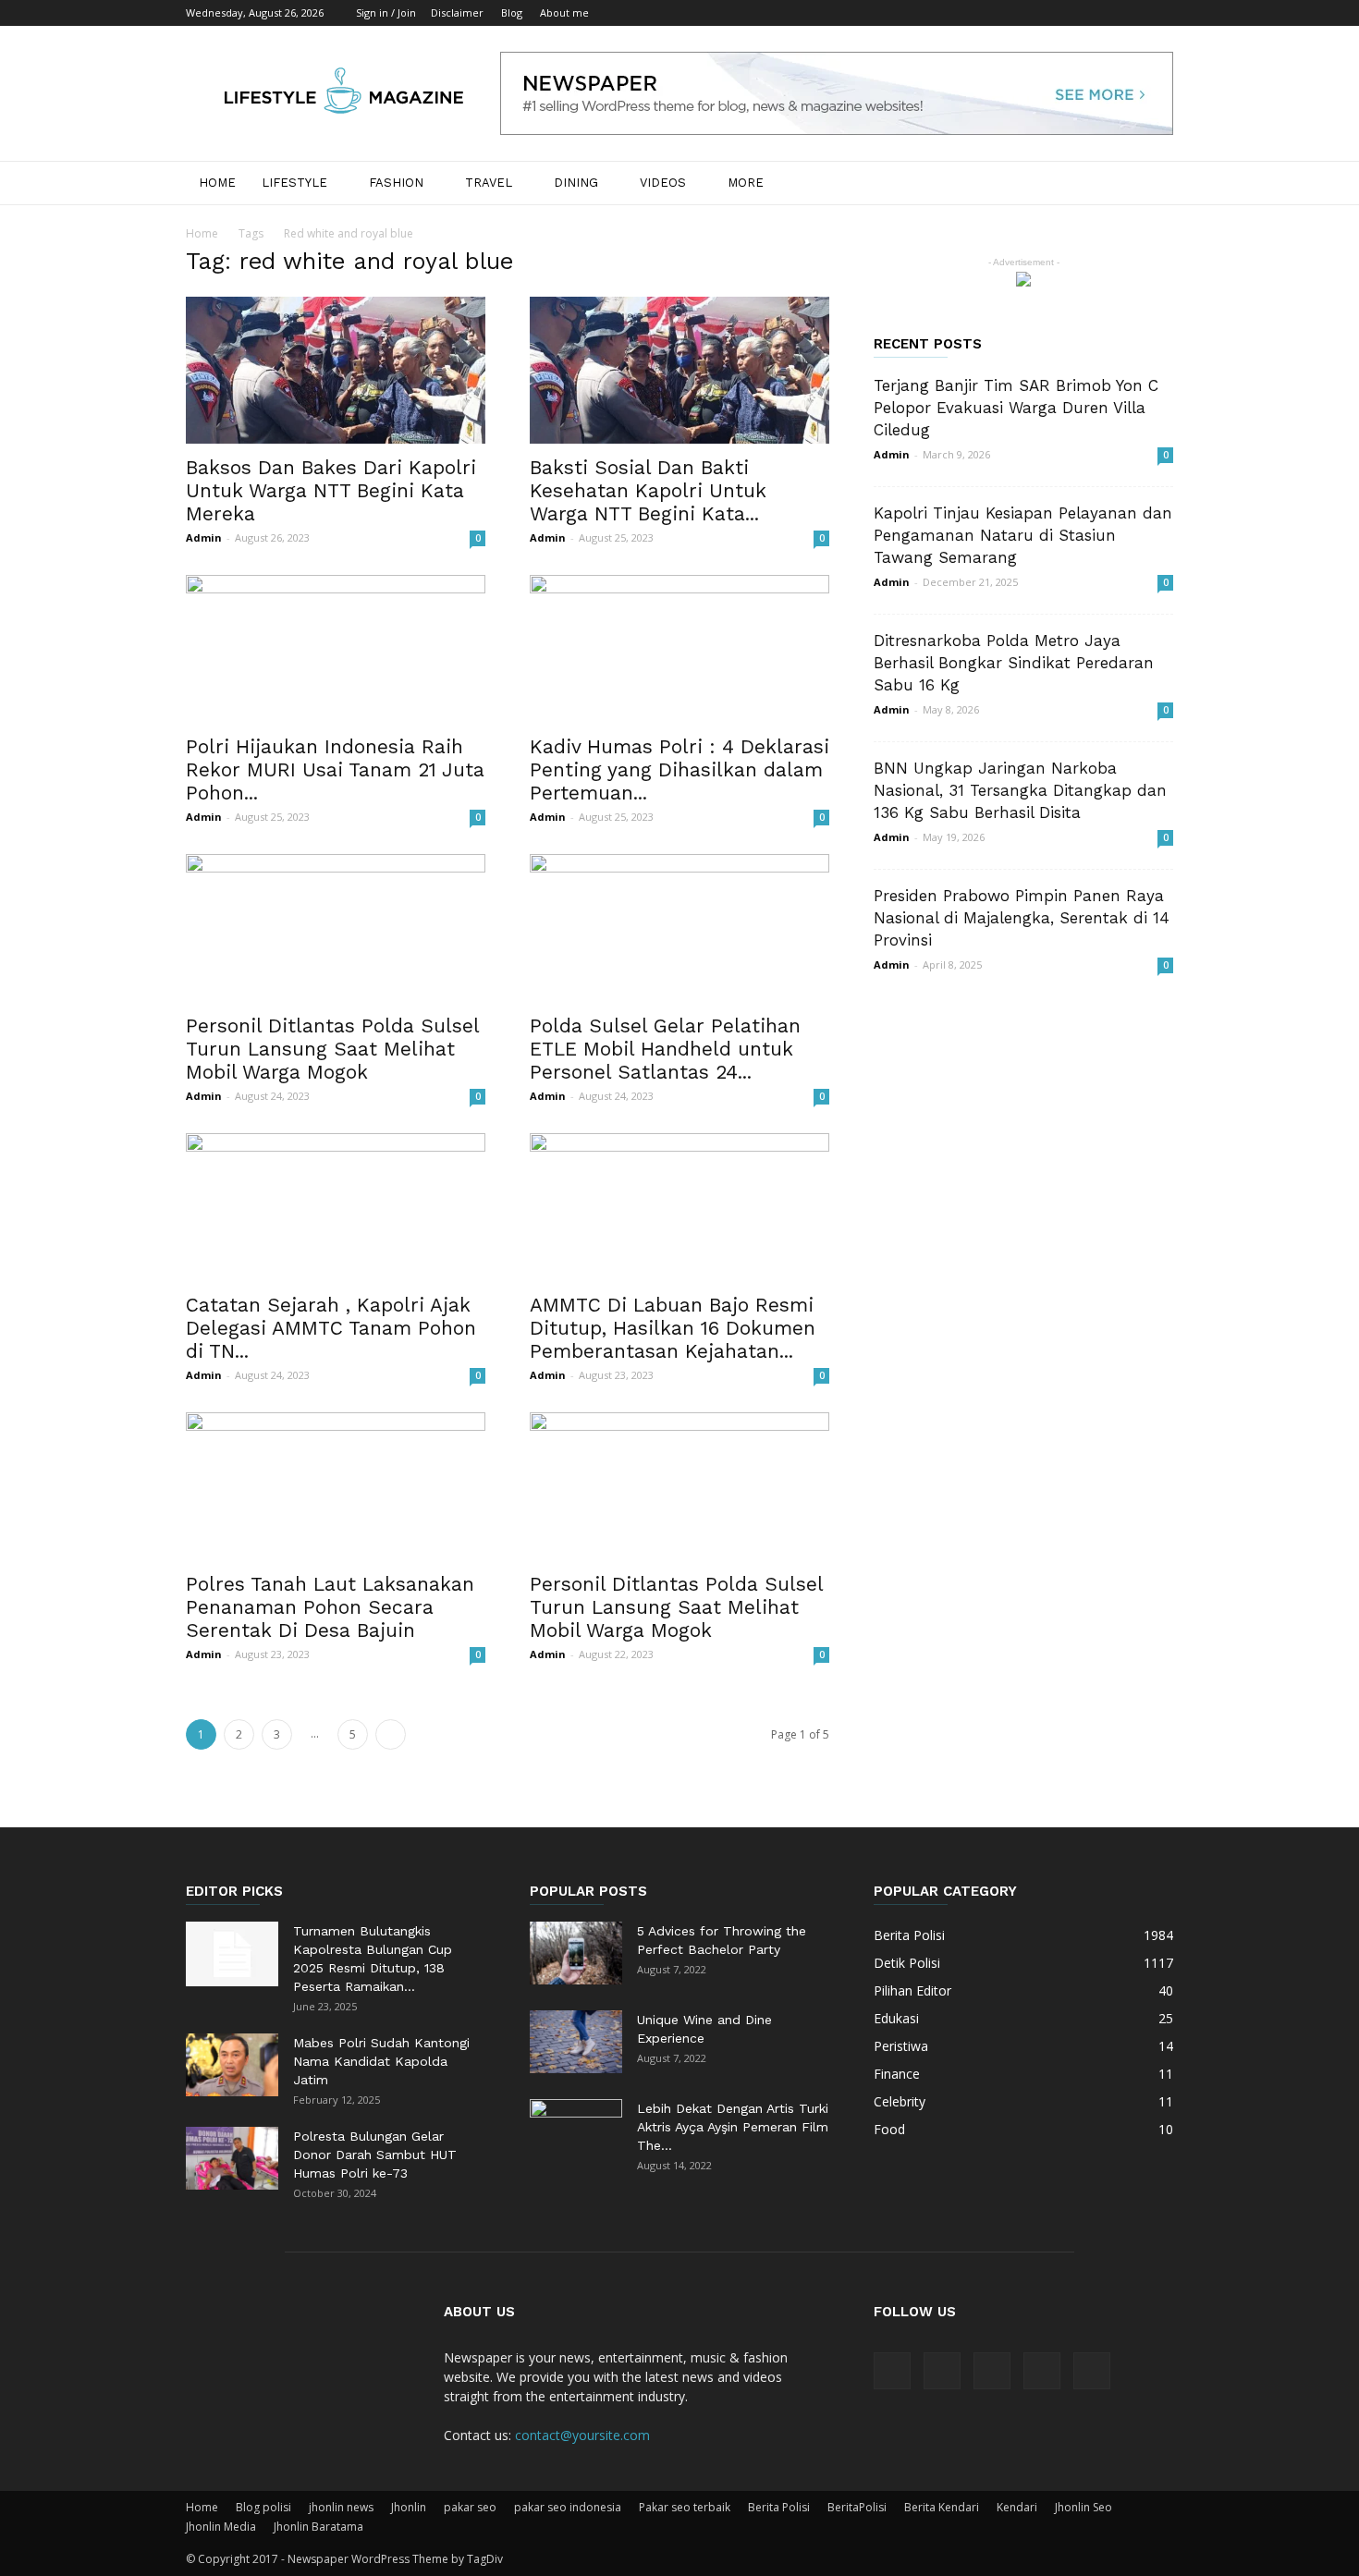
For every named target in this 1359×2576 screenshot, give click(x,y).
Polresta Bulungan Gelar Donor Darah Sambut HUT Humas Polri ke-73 (375, 2155)
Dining (576, 183)
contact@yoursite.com (582, 2435)
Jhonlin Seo (1084, 2507)
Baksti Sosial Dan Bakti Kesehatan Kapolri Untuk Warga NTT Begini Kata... (648, 490)
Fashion (396, 183)
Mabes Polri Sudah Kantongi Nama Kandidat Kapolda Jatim (381, 2061)
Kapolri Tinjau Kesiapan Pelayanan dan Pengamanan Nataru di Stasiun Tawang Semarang (1023, 535)
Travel (489, 183)
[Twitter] (1129, 13)
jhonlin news (341, 2507)
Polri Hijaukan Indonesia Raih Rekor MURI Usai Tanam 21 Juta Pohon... (335, 769)
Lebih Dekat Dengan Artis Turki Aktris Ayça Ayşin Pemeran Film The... (733, 2127)
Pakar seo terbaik (685, 2507)
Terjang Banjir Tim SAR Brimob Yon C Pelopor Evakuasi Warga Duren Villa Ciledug (1016, 408)
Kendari (1017, 2507)
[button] (1151, 184)
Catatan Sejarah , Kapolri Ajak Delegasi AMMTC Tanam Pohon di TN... (331, 1328)
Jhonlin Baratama (318, 2527)
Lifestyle (294, 183)
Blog (512, 12)
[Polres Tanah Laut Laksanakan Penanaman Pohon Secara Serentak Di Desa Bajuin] (336, 1486)
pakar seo (470, 2507)
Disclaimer (457, 12)
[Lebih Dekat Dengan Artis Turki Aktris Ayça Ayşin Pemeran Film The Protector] (576, 2131)
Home (217, 183)
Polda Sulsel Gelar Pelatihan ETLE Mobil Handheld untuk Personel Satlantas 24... (665, 1049)
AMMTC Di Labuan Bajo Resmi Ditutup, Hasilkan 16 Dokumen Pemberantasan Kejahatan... (673, 1328)
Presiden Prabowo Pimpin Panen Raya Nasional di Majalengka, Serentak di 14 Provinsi (1022, 918)
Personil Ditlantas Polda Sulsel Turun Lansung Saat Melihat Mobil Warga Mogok (332, 1049)
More (746, 183)
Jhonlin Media (221, 2527)
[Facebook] (1037, 13)
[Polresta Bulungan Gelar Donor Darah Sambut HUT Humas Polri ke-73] (232, 2159)
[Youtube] (1159, 13)
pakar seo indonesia (568, 2507)
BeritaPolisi (857, 2507)
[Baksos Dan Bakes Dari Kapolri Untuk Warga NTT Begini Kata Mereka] (336, 370)
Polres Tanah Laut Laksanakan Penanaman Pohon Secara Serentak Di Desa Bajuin (330, 1607)
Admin (204, 537)
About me (564, 12)
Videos (663, 183)
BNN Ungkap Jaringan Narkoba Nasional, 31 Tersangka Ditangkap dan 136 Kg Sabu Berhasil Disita (1020, 790)
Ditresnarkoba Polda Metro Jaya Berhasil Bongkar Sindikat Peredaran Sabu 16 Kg (1014, 663)
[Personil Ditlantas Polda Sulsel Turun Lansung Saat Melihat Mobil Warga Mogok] (336, 928)
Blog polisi (263, 2507)
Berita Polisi (779, 2507)
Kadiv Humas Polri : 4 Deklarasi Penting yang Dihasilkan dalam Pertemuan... (679, 769)
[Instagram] (1098, 13)
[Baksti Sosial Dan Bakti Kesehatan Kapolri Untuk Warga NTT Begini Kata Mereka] (679, 370)
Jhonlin (409, 2507)
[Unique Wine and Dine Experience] (576, 2042)
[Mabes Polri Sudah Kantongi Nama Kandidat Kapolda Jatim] (232, 2065)
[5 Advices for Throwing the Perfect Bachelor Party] (576, 1953)
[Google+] (1068, 13)
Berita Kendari (942, 2507)
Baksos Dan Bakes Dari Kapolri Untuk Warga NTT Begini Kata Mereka (331, 490)
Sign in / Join (386, 12)
